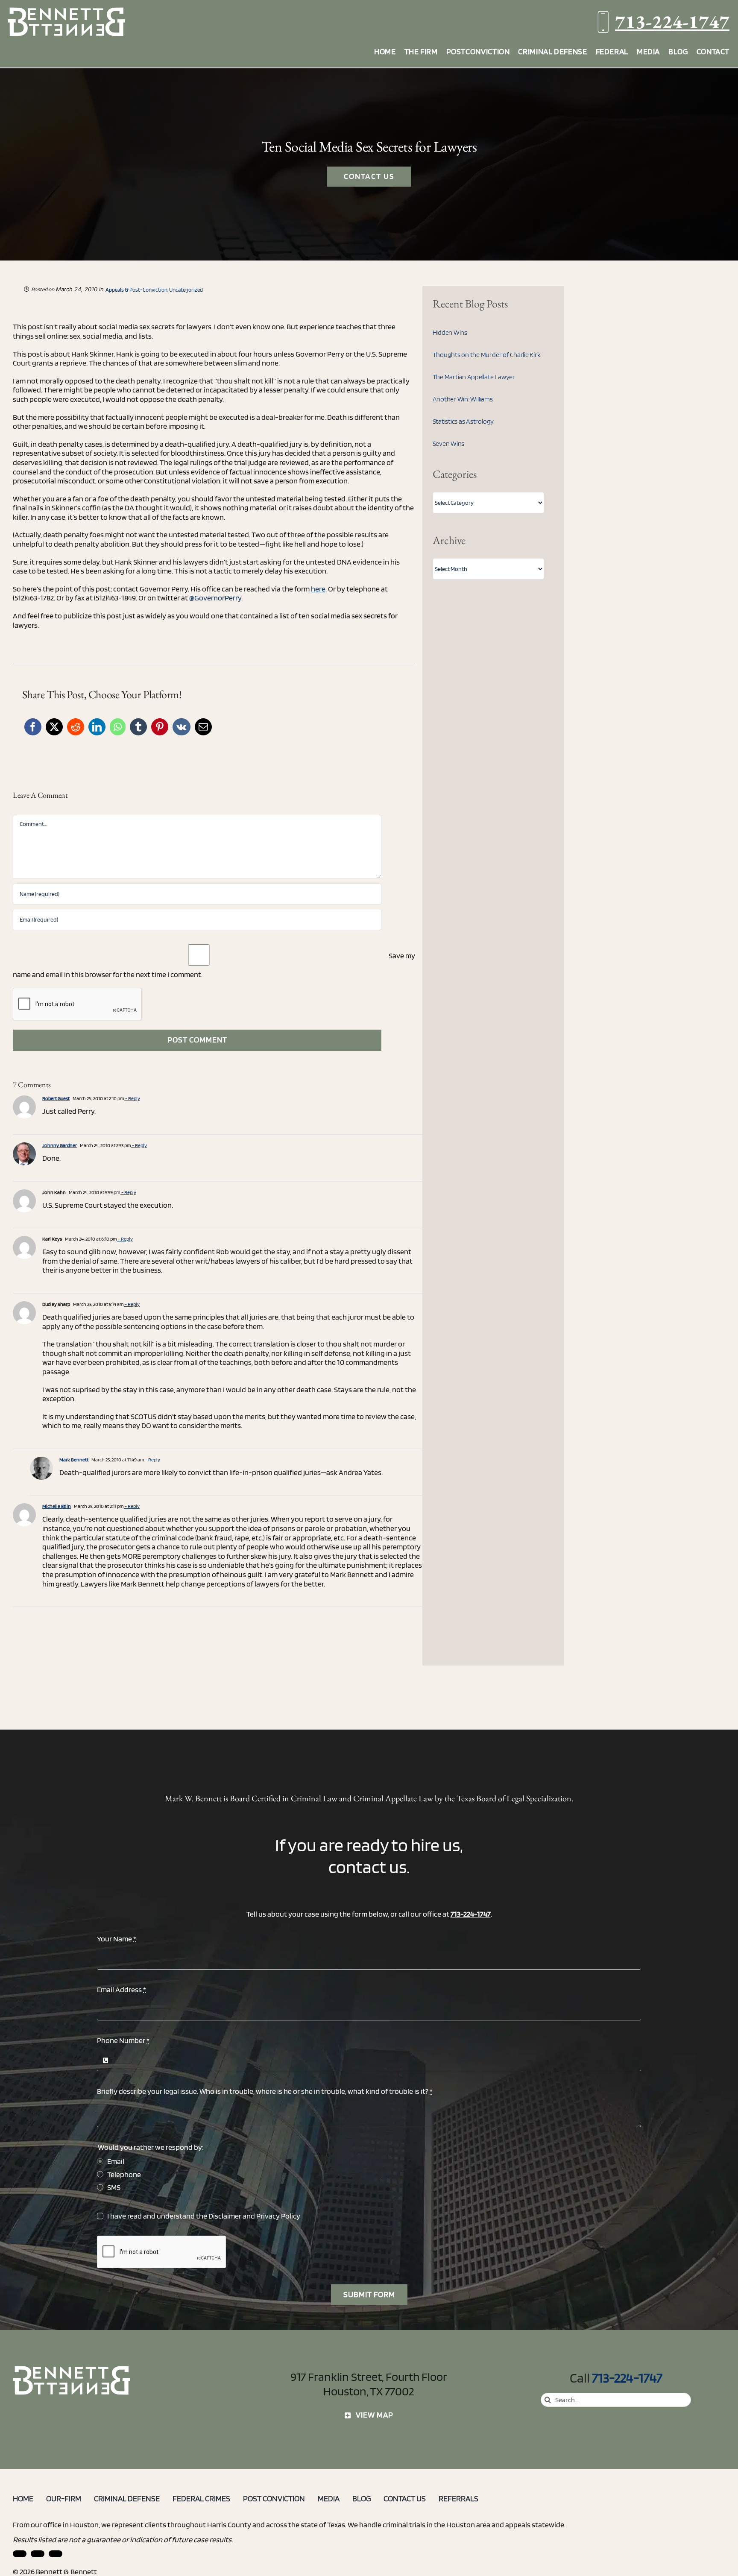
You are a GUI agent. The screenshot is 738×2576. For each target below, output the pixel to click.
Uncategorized (186, 290)
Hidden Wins (450, 332)
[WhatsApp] (118, 727)
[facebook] (38, 2554)
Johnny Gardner (60, 1145)
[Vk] (182, 727)
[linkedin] (20, 2554)
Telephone (124, 2174)
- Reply (132, 1098)
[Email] (203, 727)
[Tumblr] (138, 727)
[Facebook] (33, 727)
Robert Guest (56, 1098)
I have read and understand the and (204, 2216)
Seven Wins (449, 443)
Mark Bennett (74, 1459)
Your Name (117, 1939)
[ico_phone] (72, 2369)
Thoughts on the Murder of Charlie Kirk (487, 355)
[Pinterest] (160, 727)
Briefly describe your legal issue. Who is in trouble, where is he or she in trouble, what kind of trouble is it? (265, 2091)
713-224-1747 (672, 22)
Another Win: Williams (463, 399)
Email (116, 2161)
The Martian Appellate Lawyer (474, 377)
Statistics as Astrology (463, 421)
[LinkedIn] (97, 727)
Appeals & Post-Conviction (136, 290)
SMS (114, 2187)
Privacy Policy (278, 2216)
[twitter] (56, 2554)
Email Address (122, 1989)
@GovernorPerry (215, 598)
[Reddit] (76, 727)
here (318, 589)
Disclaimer (225, 2216)
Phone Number (123, 2040)
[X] (54, 727)
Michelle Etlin (57, 1506)
